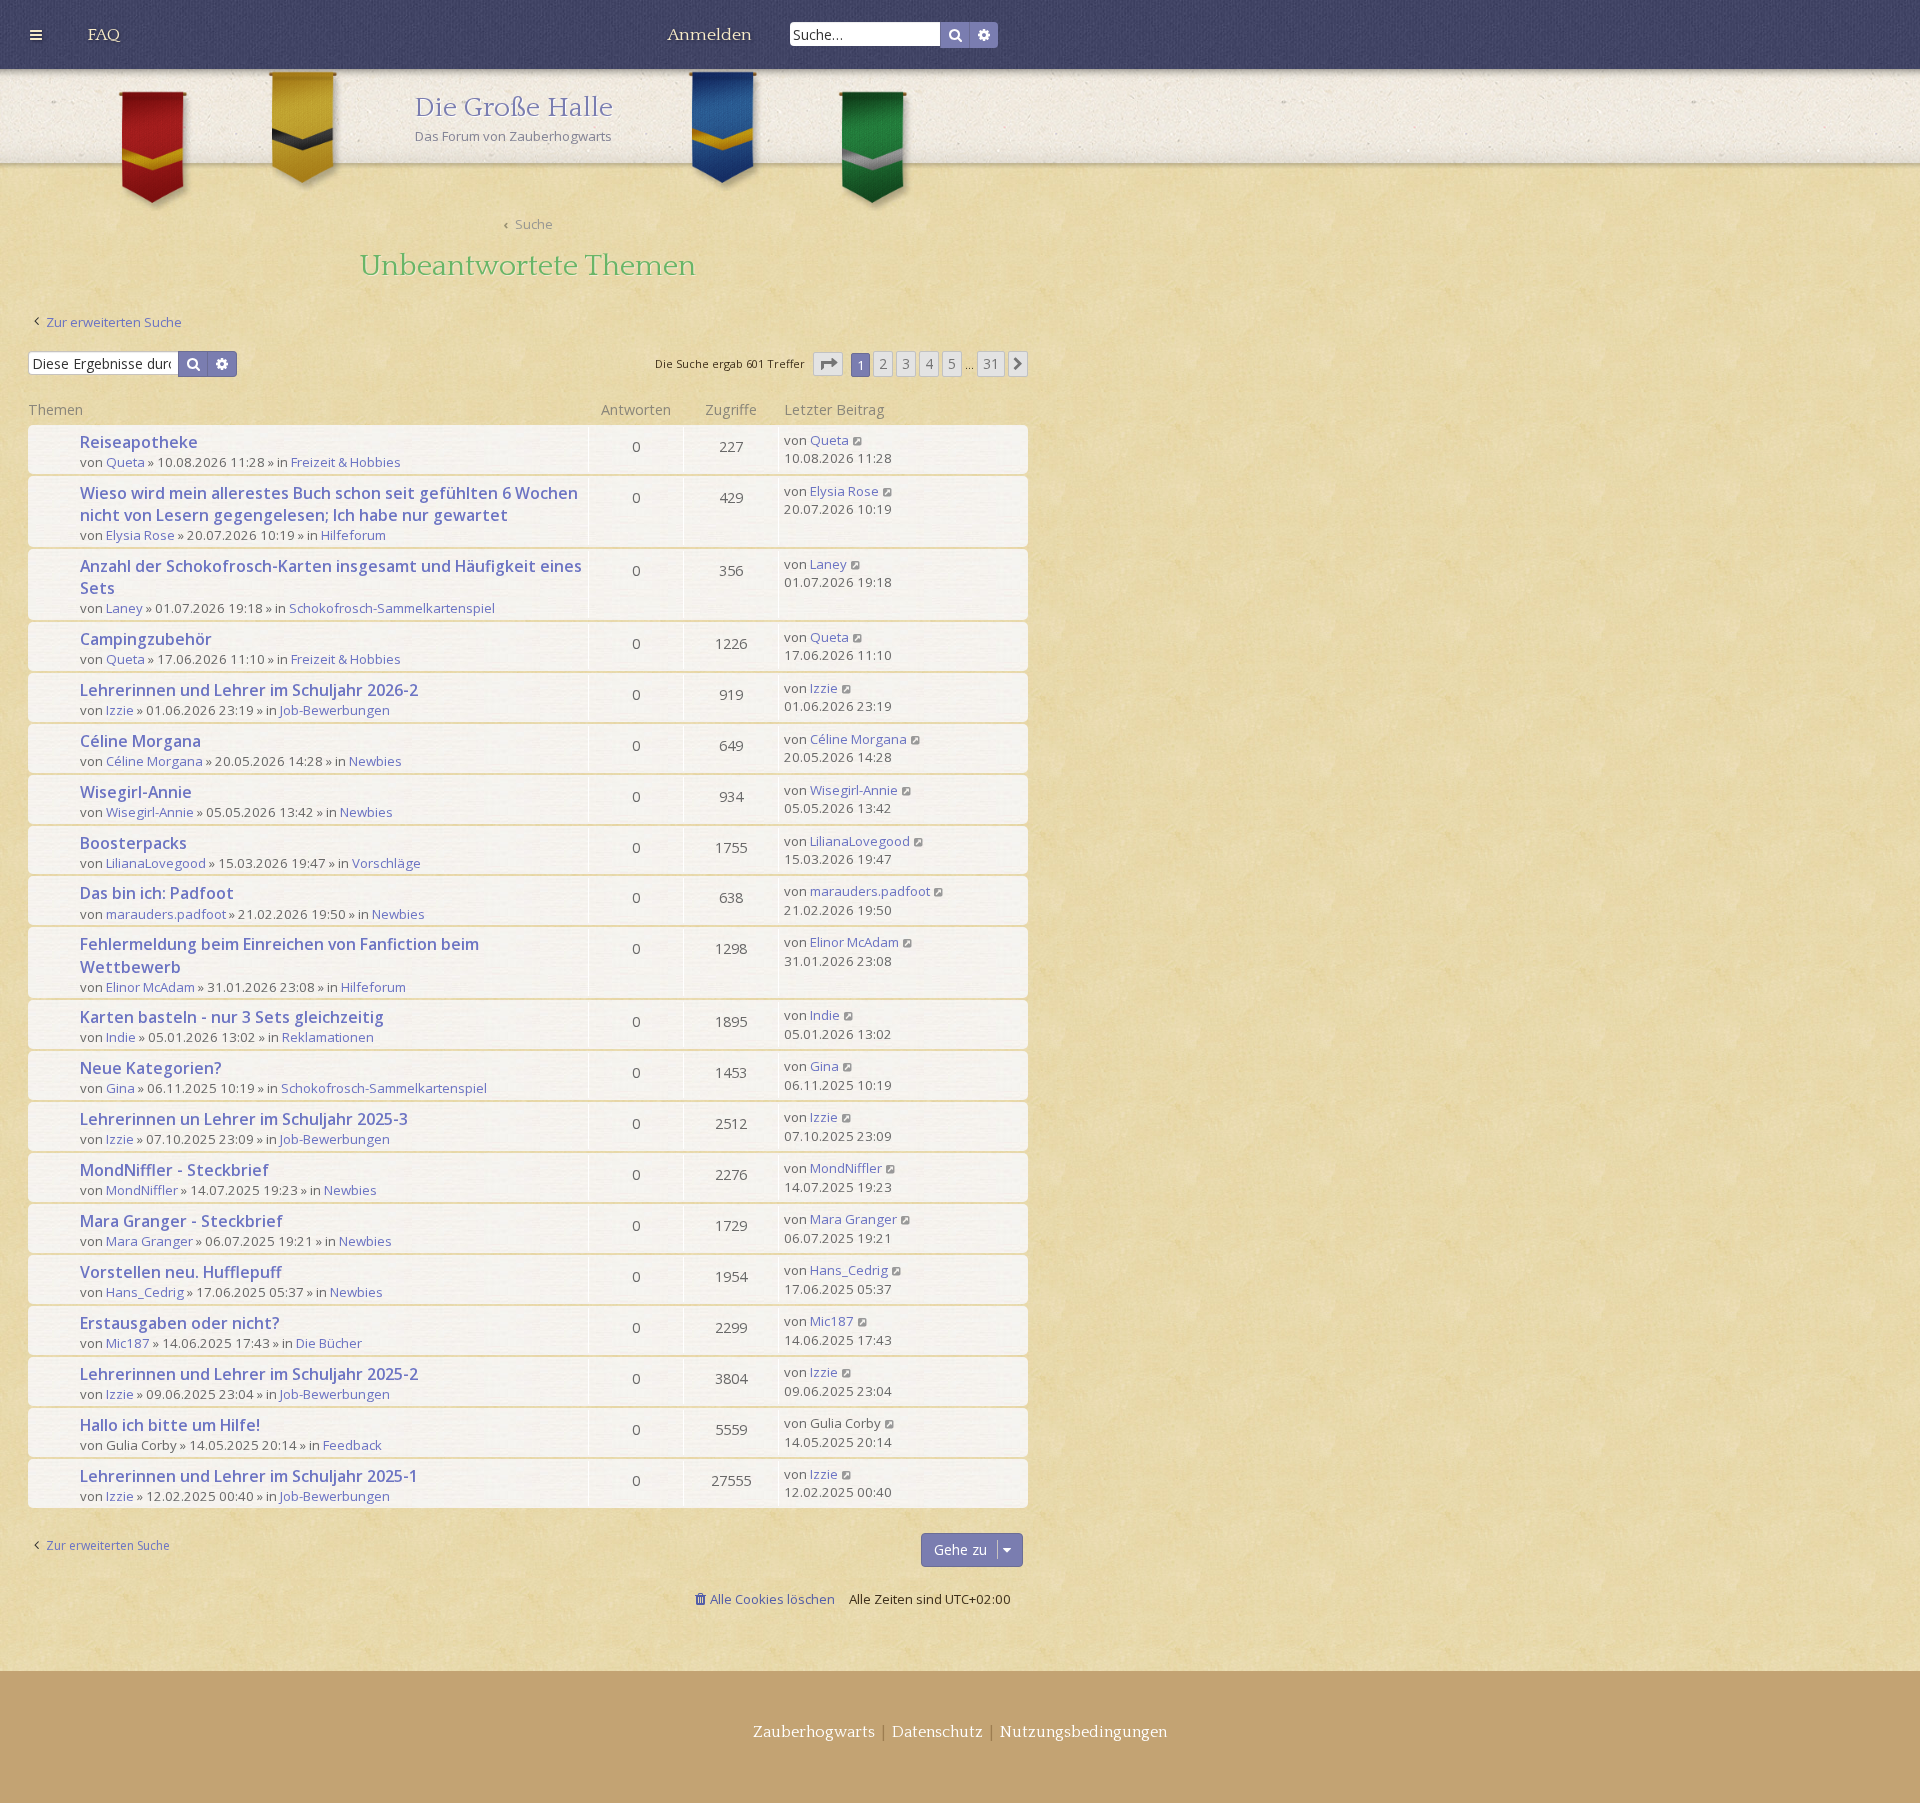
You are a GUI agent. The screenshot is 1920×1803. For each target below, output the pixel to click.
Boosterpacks (133, 843)
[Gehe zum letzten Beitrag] (858, 440)
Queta (125, 462)
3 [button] (906, 363)
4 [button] (929, 363)
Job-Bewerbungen (335, 710)
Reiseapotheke (139, 442)
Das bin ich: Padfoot (157, 893)
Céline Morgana (140, 741)
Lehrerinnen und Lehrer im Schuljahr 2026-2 (249, 690)
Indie (121, 1037)
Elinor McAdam (150, 987)
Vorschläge (386, 863)
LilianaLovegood (156, 863)
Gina (120, 1088)
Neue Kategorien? (151, 1068)
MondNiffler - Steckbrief (174, 1170)
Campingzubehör (146, 639)
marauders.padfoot (166, 914)
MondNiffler (142, 1190)
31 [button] (991, 363)
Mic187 (128, 1343)
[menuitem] (103, 35)
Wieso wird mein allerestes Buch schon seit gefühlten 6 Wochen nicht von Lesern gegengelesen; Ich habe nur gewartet (329, 504)
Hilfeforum (353, 535)
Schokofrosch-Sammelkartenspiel (392, 608)
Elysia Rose (140, 535)
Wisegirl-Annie (136, 792)
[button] (828, 364)
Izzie (120, 710)
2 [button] (883, 363)
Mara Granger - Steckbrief (181, 1221)
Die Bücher (329, 1343)
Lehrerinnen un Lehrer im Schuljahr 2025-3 (244, 1119)
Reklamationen (328, 1037)
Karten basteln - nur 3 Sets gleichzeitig (232, 1017)
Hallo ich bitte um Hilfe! (170, 1425)
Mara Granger (149, 1241)
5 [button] (952, 363)
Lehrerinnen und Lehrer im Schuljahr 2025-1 (249, 1476)
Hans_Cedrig (145, 1292)
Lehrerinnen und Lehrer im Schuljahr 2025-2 (249, 1374)
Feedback (352, 1445)
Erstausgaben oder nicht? (180, 1323)
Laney (124, 608)
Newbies (375, 761)
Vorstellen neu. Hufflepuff (180, 1272)
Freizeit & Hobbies (346, 462)
